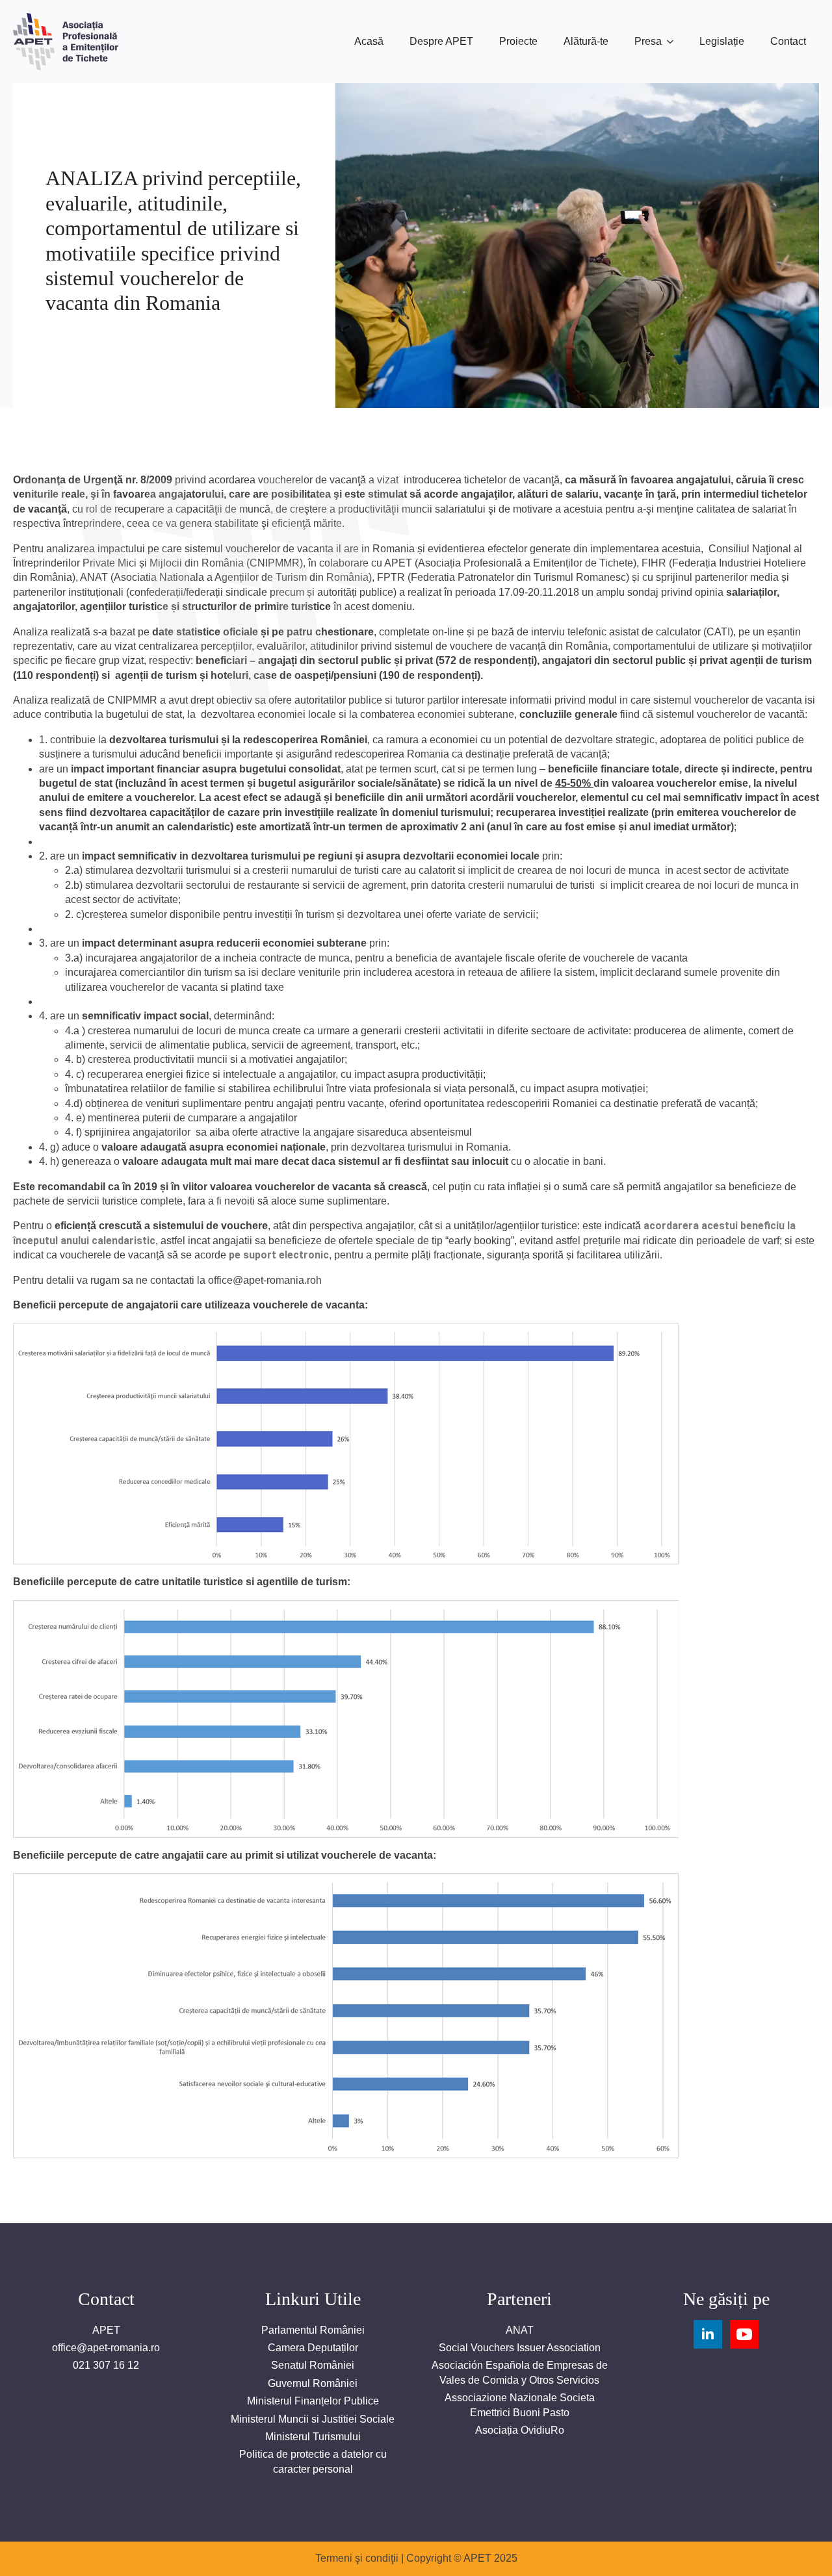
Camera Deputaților (313, 2348)
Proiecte (518, 41)
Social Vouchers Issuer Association (520, 2348)
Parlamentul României (313, 2330)
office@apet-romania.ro (106, 2348)
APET (106, 2330)
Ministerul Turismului (313, 2437)
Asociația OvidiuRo (520, 2430)
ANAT (520, 2330)
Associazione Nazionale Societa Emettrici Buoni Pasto (520, 2405)
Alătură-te (586, 41)
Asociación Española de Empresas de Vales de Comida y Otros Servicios (520, 2372)
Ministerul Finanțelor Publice (313, 2401)
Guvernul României (313, 2383)
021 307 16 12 (106, 2365)
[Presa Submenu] (674, 42)
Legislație (722, 41)
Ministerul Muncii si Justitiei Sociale (313, 2419)
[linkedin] (708, 2334)
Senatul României (313, 2365)
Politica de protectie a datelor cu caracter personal (313, 2461)
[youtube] (744, 2334)
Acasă (369, 41)
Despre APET (441, 41)
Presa (648, 41)
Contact (788, 41)
